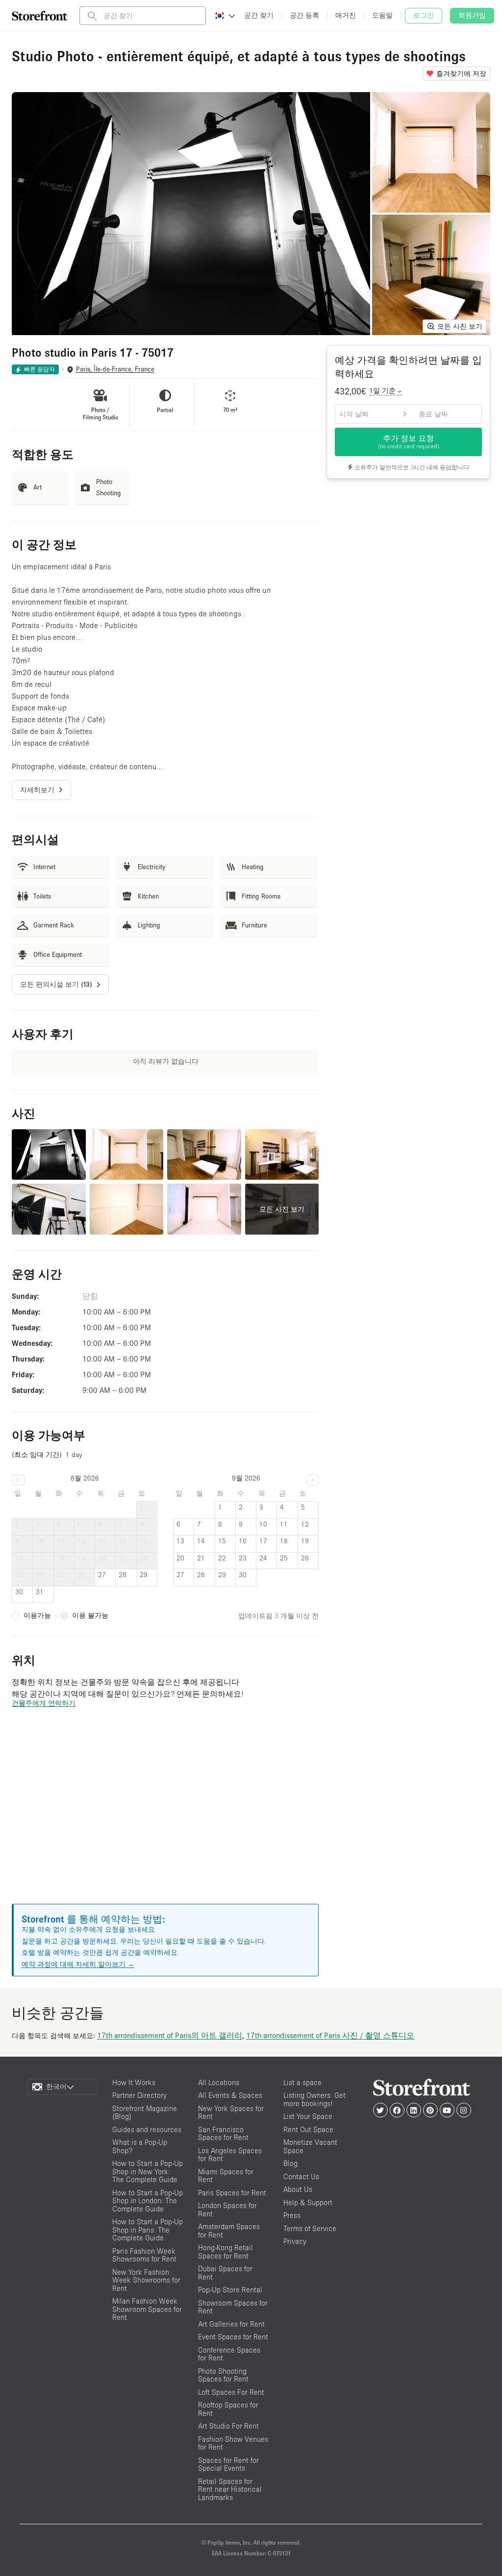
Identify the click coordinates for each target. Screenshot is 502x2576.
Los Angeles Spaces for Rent (230, 2155)
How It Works (134, 2082)
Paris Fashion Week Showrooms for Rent (144, 2255)
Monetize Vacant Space (310, 2146)
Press (292, 2215)
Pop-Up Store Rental (230, 2290)
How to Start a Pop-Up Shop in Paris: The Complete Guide (148, 2230)
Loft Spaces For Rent (231, 2392)
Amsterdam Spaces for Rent (229, 2231)
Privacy (295, 2241)
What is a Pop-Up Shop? (140, 2146)
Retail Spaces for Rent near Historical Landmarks (230, 2489)
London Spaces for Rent (227, 2210)
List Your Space (308, 2116)
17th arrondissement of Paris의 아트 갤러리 (170, 2035)
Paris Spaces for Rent (232, 2193)
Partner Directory (139, 2095)
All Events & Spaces (230, 2095)
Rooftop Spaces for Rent (228, 2409)
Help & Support (308, 2202)
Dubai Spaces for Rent (225, 2273)
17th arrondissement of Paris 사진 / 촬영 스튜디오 (330, 2035)
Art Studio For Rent (228, 2426)
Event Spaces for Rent (233, 2337)
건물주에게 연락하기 (44, 1703)
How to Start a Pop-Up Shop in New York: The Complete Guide (148, 2171)
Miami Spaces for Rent (226, 2176)
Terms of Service (310, 2228)
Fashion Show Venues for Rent (233, 2443)
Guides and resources (147, 2129)
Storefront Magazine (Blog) (145, 2113)
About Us (298, 2189)
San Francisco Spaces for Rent (223, 2134)
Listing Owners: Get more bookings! (314, 2099)
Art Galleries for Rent (231, 2324)
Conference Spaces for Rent (229, 2354)
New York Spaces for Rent (231, 2113)
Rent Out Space (308, 2129)
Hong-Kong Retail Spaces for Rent (226, 2252)
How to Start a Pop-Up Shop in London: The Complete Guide (148, 2201)
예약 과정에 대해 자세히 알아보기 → (78, 1964)
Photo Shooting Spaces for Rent (223, 2375)
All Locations (219, 2082)
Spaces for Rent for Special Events (228, 2464)
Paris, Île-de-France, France (115, 369)
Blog (290, 2163)
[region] (165, 1818)
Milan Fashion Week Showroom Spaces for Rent (147, 2309)
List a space (302, 2082)
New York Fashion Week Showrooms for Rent (146, 2280)
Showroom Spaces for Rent (233, 2307)
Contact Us (301, 2176)
